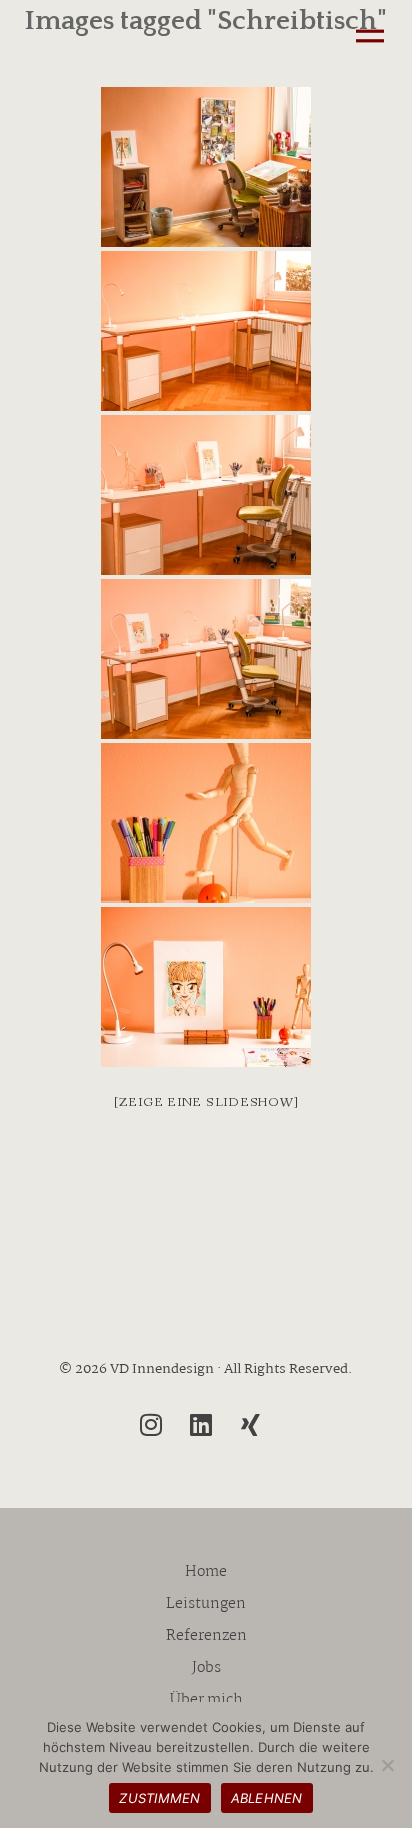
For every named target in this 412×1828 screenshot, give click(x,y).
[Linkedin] (201, 1425)
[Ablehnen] (387, 1765)
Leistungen (206, 1604)
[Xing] (251, 1425)
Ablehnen (267, 1798)
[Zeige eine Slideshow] (206, 1102)
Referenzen (206, 1636)
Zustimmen (159, 1798)
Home (206, 1572)
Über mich (206, 1700)
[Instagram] (151, 1425)
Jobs (206, 1668)
